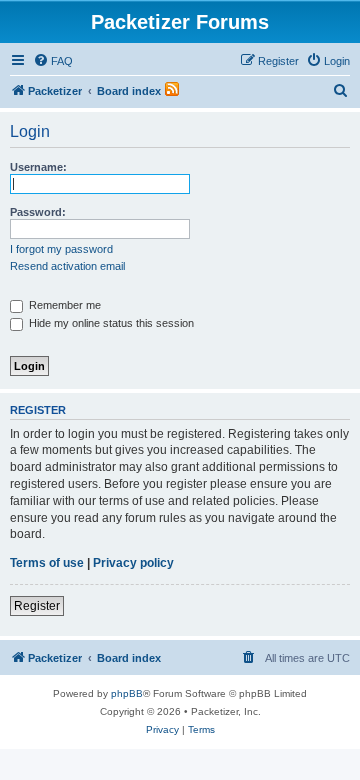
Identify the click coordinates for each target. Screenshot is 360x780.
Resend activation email (67, 266)
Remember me (63, 305)
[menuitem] (53, 61)
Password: (38, 212)
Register (37, 606)
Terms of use (47, 563)
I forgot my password (61, 249)
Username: (38, 167)
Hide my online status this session (110, 323)
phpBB (127, 693)
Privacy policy (133, 563)
